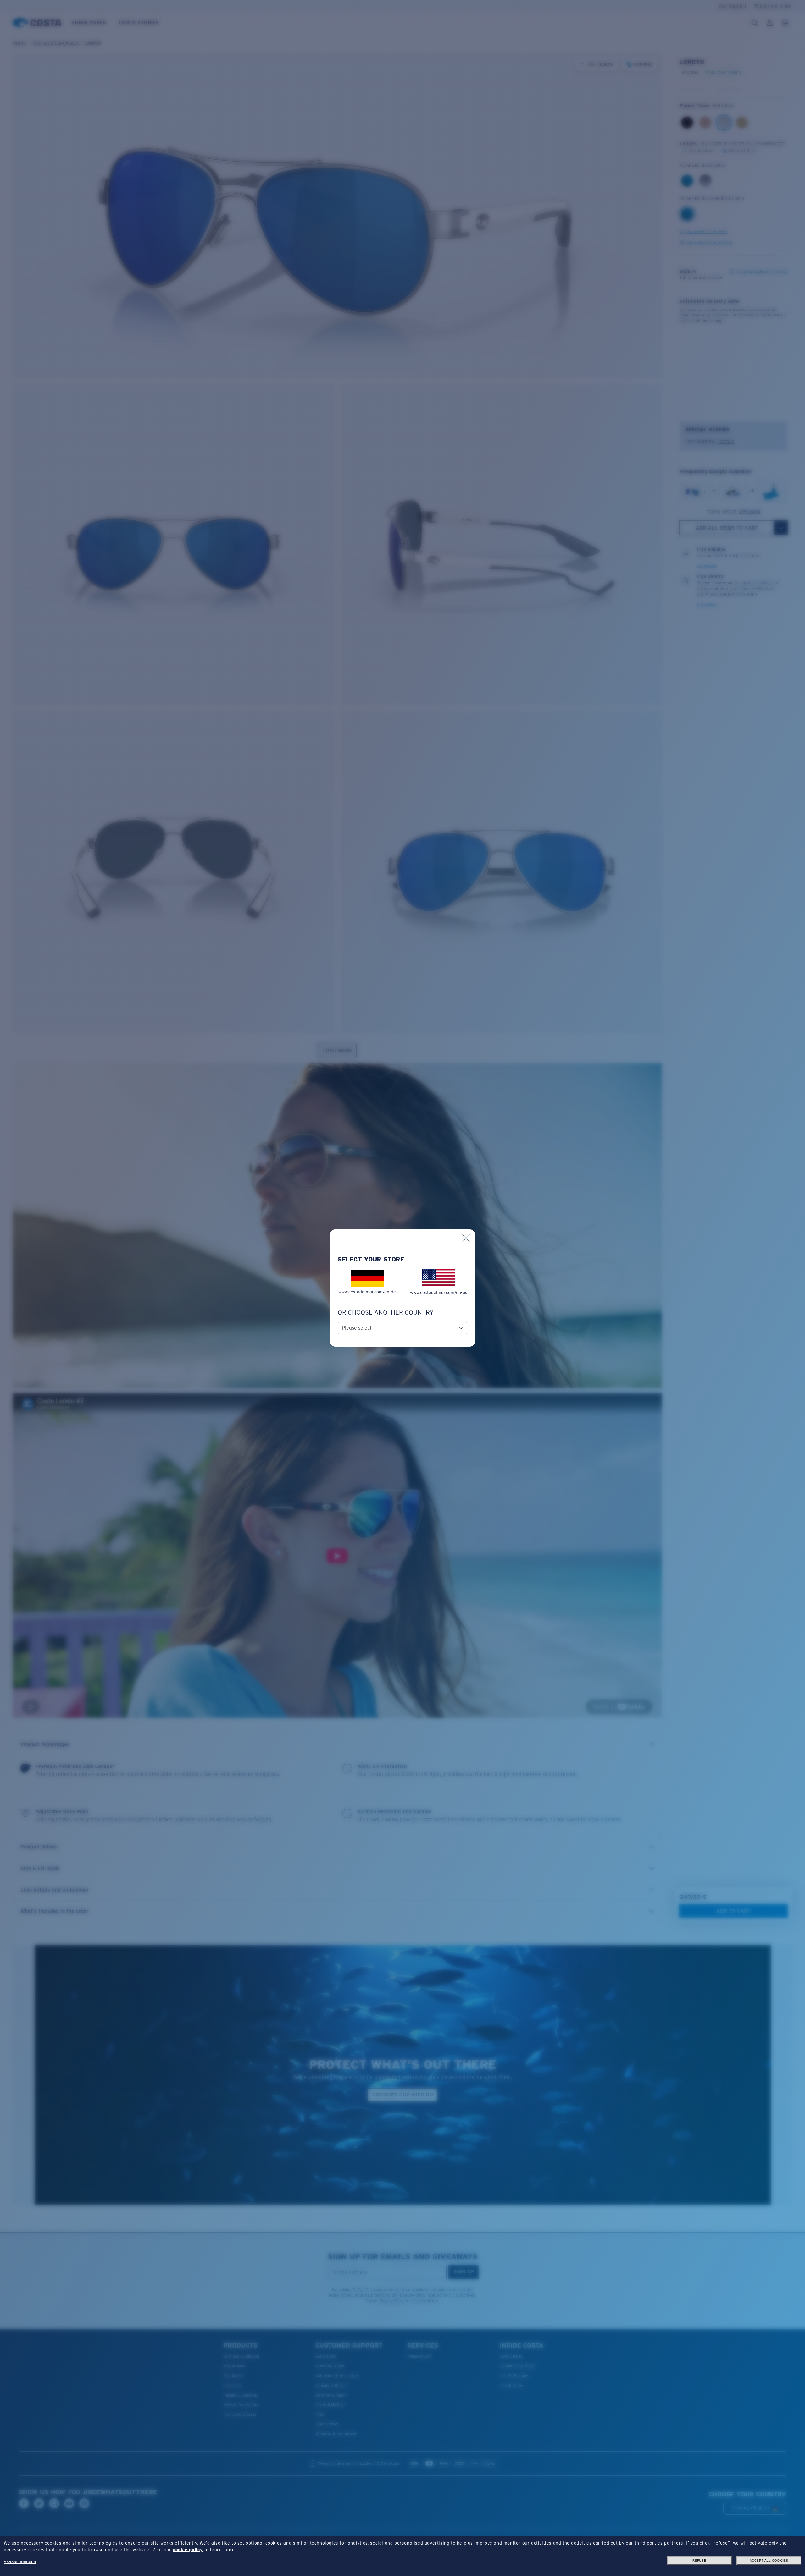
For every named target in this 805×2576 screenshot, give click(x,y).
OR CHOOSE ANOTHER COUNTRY (386, 1312)
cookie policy (188, 2550)
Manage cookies (20, 2562)
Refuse (700, 2560)
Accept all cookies (769, 2560)
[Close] (466, 1238)
